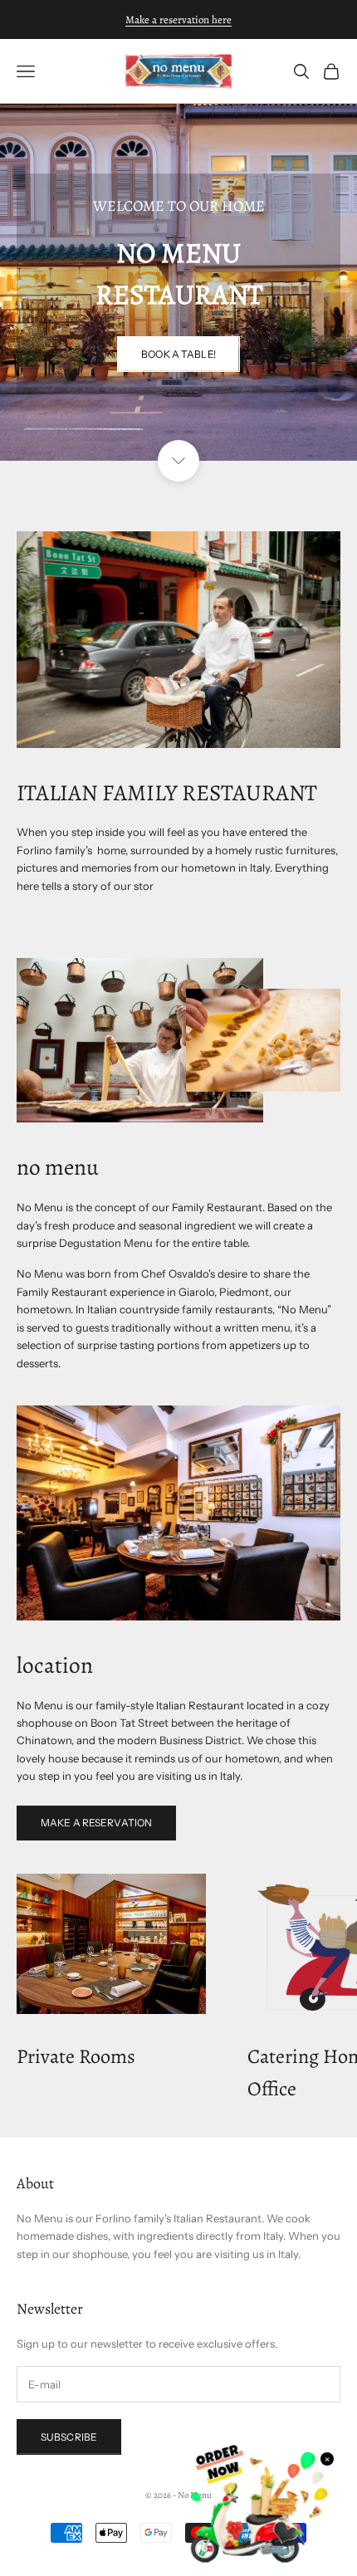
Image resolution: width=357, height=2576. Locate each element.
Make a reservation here (178, 20)
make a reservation (96, 1823)
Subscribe (69, 2437)
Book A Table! (178, 354)
